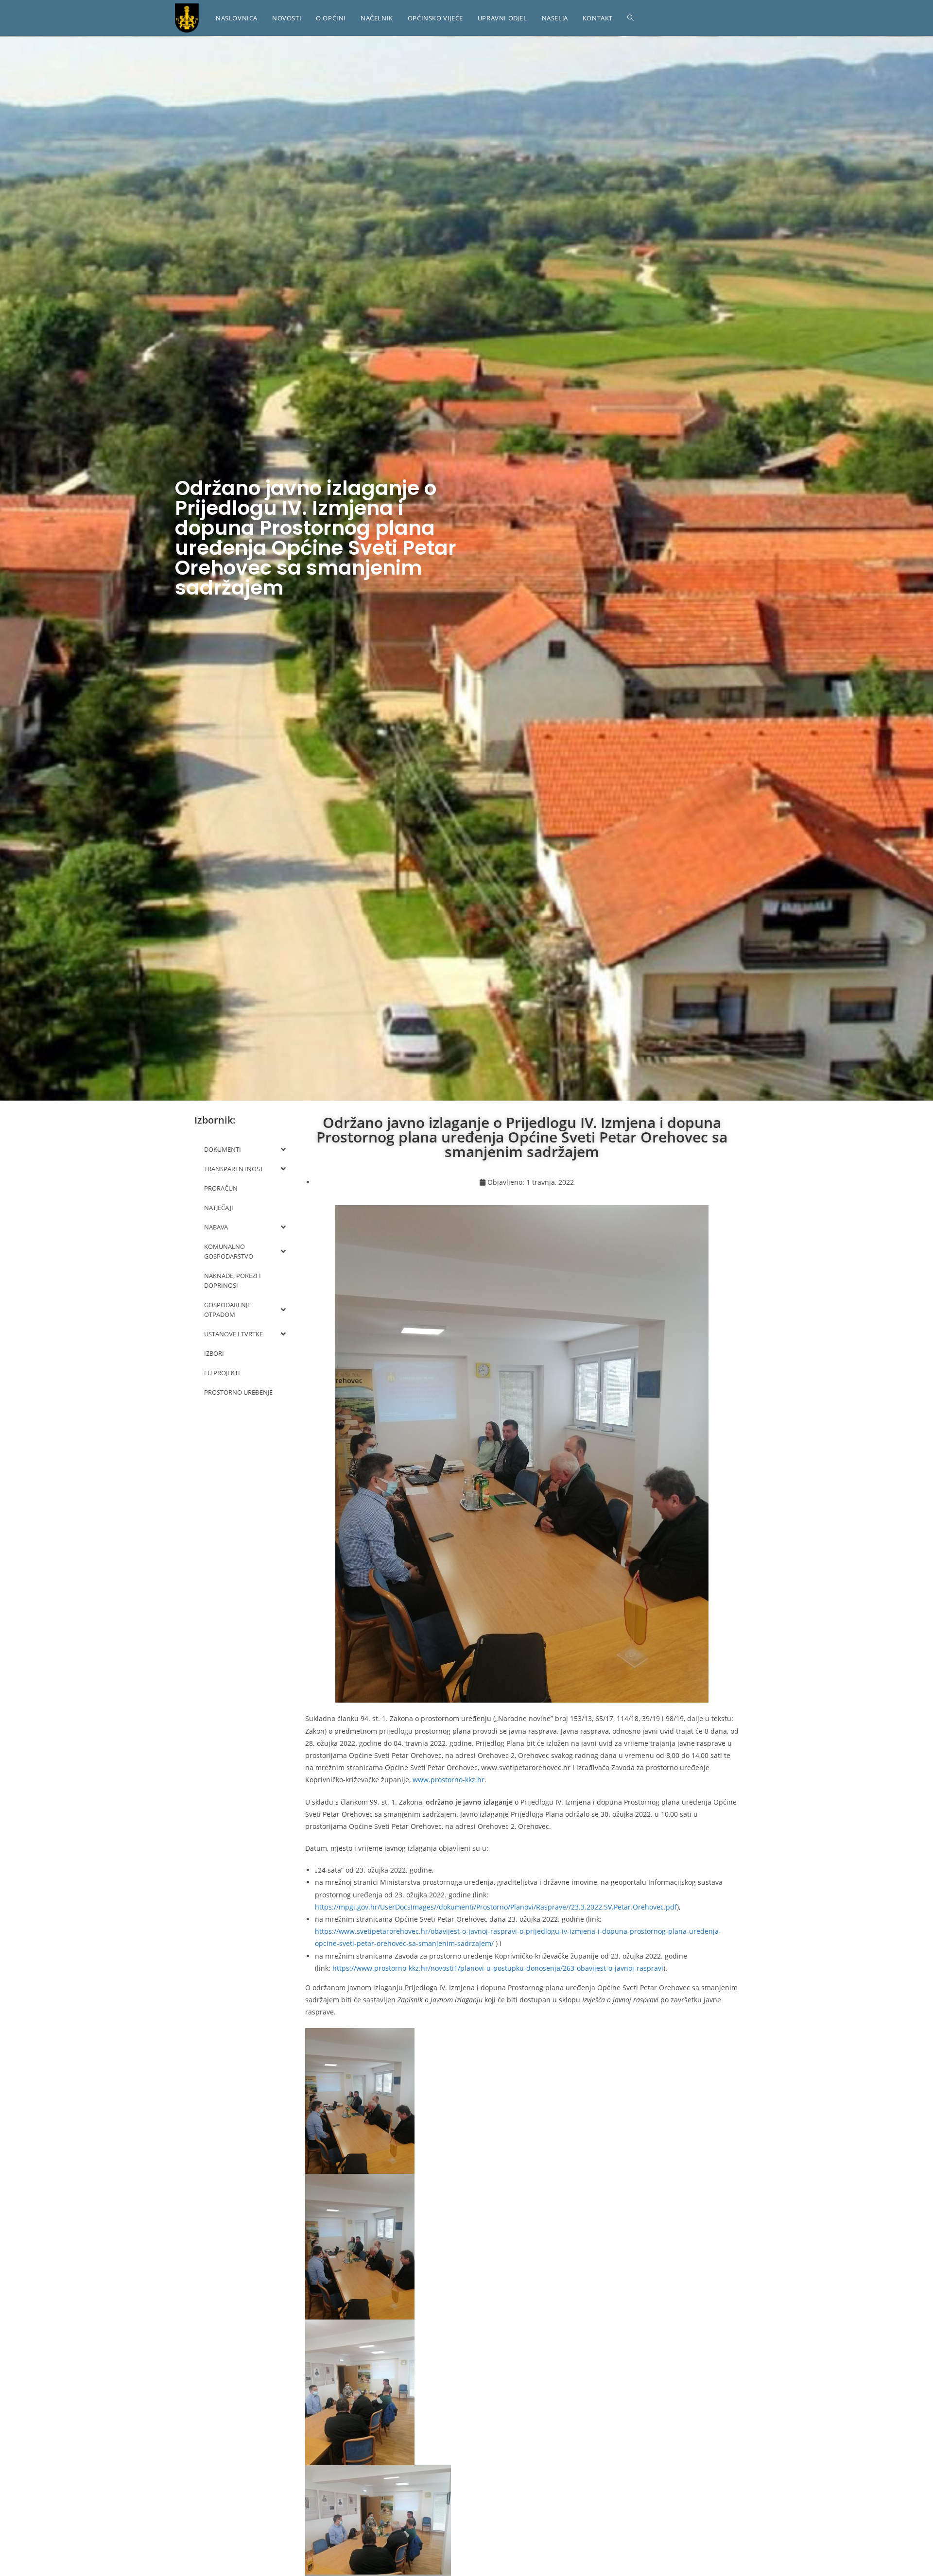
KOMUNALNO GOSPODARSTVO (229, 1251)
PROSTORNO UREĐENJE (238, 1392)
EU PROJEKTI (222, 1373)
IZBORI (214, 1353)
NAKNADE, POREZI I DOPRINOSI (233, 1280)
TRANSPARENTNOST (234, 1169)
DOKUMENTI (223, 1149)
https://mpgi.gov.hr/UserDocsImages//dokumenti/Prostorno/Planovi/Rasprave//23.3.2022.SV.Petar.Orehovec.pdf (496, 1907)
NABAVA (216, 1227)
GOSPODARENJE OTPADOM (227, 1310)
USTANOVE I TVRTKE (233, 1334)
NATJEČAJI (219, 1208)
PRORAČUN (221, 1188)
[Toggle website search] (631, 18)
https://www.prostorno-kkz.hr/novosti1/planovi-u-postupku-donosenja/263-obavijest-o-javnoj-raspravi (498, 1968)
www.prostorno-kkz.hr (449, 1780)
